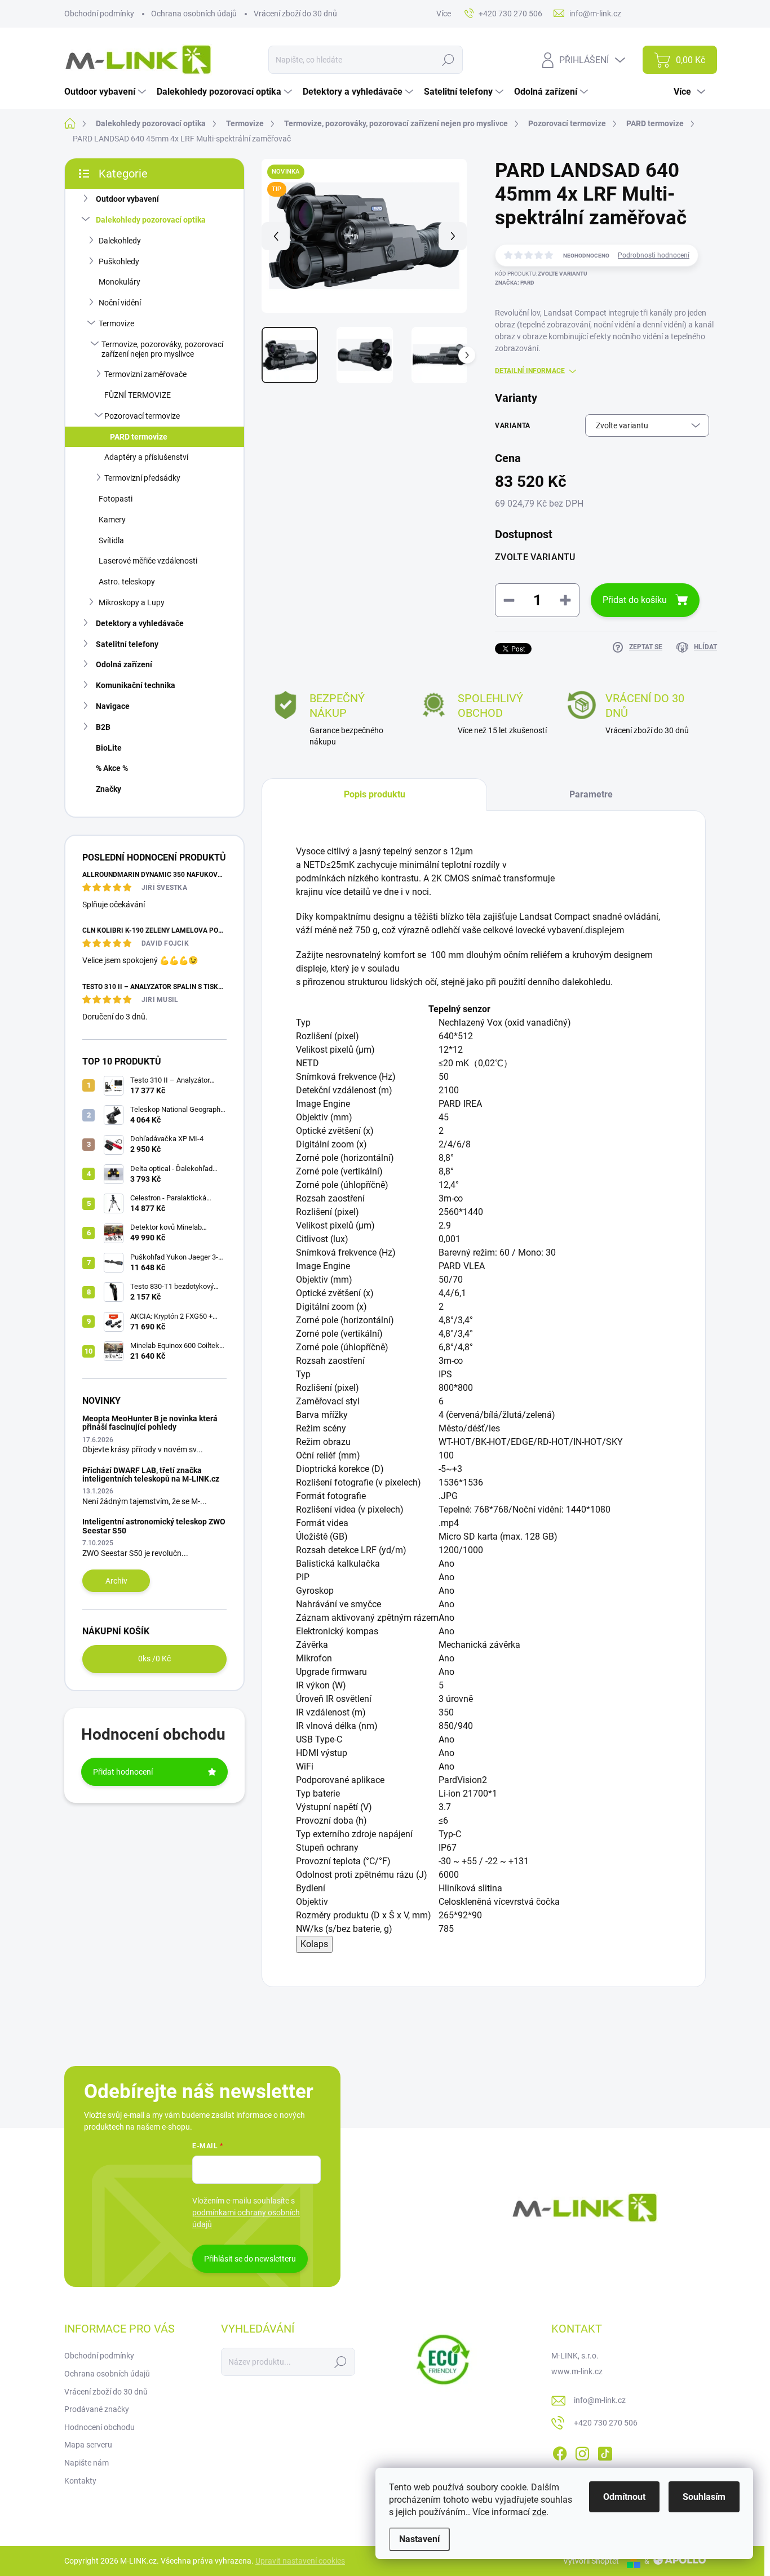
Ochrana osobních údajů (194, 14)
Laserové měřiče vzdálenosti (148, 561)
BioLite (109, 748)
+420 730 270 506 (606, 2423)
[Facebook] (560, 2451)
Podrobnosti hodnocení (654, 255)
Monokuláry (120, 282)
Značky (109, 789)
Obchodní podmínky (99, 14)
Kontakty (80, 2481)
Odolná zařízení (124, 664)
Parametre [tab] (591, 794)
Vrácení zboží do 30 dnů (295, 14)
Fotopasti (116, 499)
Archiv (116, 1581)
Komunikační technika (136, 685)
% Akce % (112, 768)
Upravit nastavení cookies (300, 2561)
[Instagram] (582, 2451)
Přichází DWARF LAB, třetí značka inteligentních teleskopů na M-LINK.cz (151, 1475)
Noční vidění (120, 303)
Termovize (116, 323)
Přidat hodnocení (123, 1772)
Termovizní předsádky (142, 478)
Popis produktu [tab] (375, 794)
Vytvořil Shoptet (591, 2561)
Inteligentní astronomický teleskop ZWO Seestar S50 (154, 1526)
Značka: (515, 283)
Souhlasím (704, 2497)
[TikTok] (605, 2451)
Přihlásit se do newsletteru (250, 2259)
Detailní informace (530, 371)
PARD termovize (139, 437)
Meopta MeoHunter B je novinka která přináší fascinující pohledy (150, 1423)
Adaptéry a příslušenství (146, 457)
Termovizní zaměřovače (145, 374)
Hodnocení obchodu (99, 2427)
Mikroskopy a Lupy (132, 602)
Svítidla (111, 540)
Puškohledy (119, 261)
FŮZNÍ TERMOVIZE (138, 395)
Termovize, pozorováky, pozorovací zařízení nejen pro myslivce (162, 349)
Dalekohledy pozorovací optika (151, 220)
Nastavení (419, 2539)
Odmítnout (624, 2497)
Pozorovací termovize (142, 416)
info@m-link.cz (600, 2400)
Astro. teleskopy (127, 582)
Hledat (448, 60)
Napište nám (87, 2463)
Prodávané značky (97, 2409)
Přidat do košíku (635, 600)
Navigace (113, 706)
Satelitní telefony (127, 644)
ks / (154, 1659)
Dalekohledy (120, 241)
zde (539, 2512)
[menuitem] (107, 92)
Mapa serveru (88, 2445)
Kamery (112, 520)
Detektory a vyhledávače (140, 623)
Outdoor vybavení (127, 199)
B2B (103, 727)
